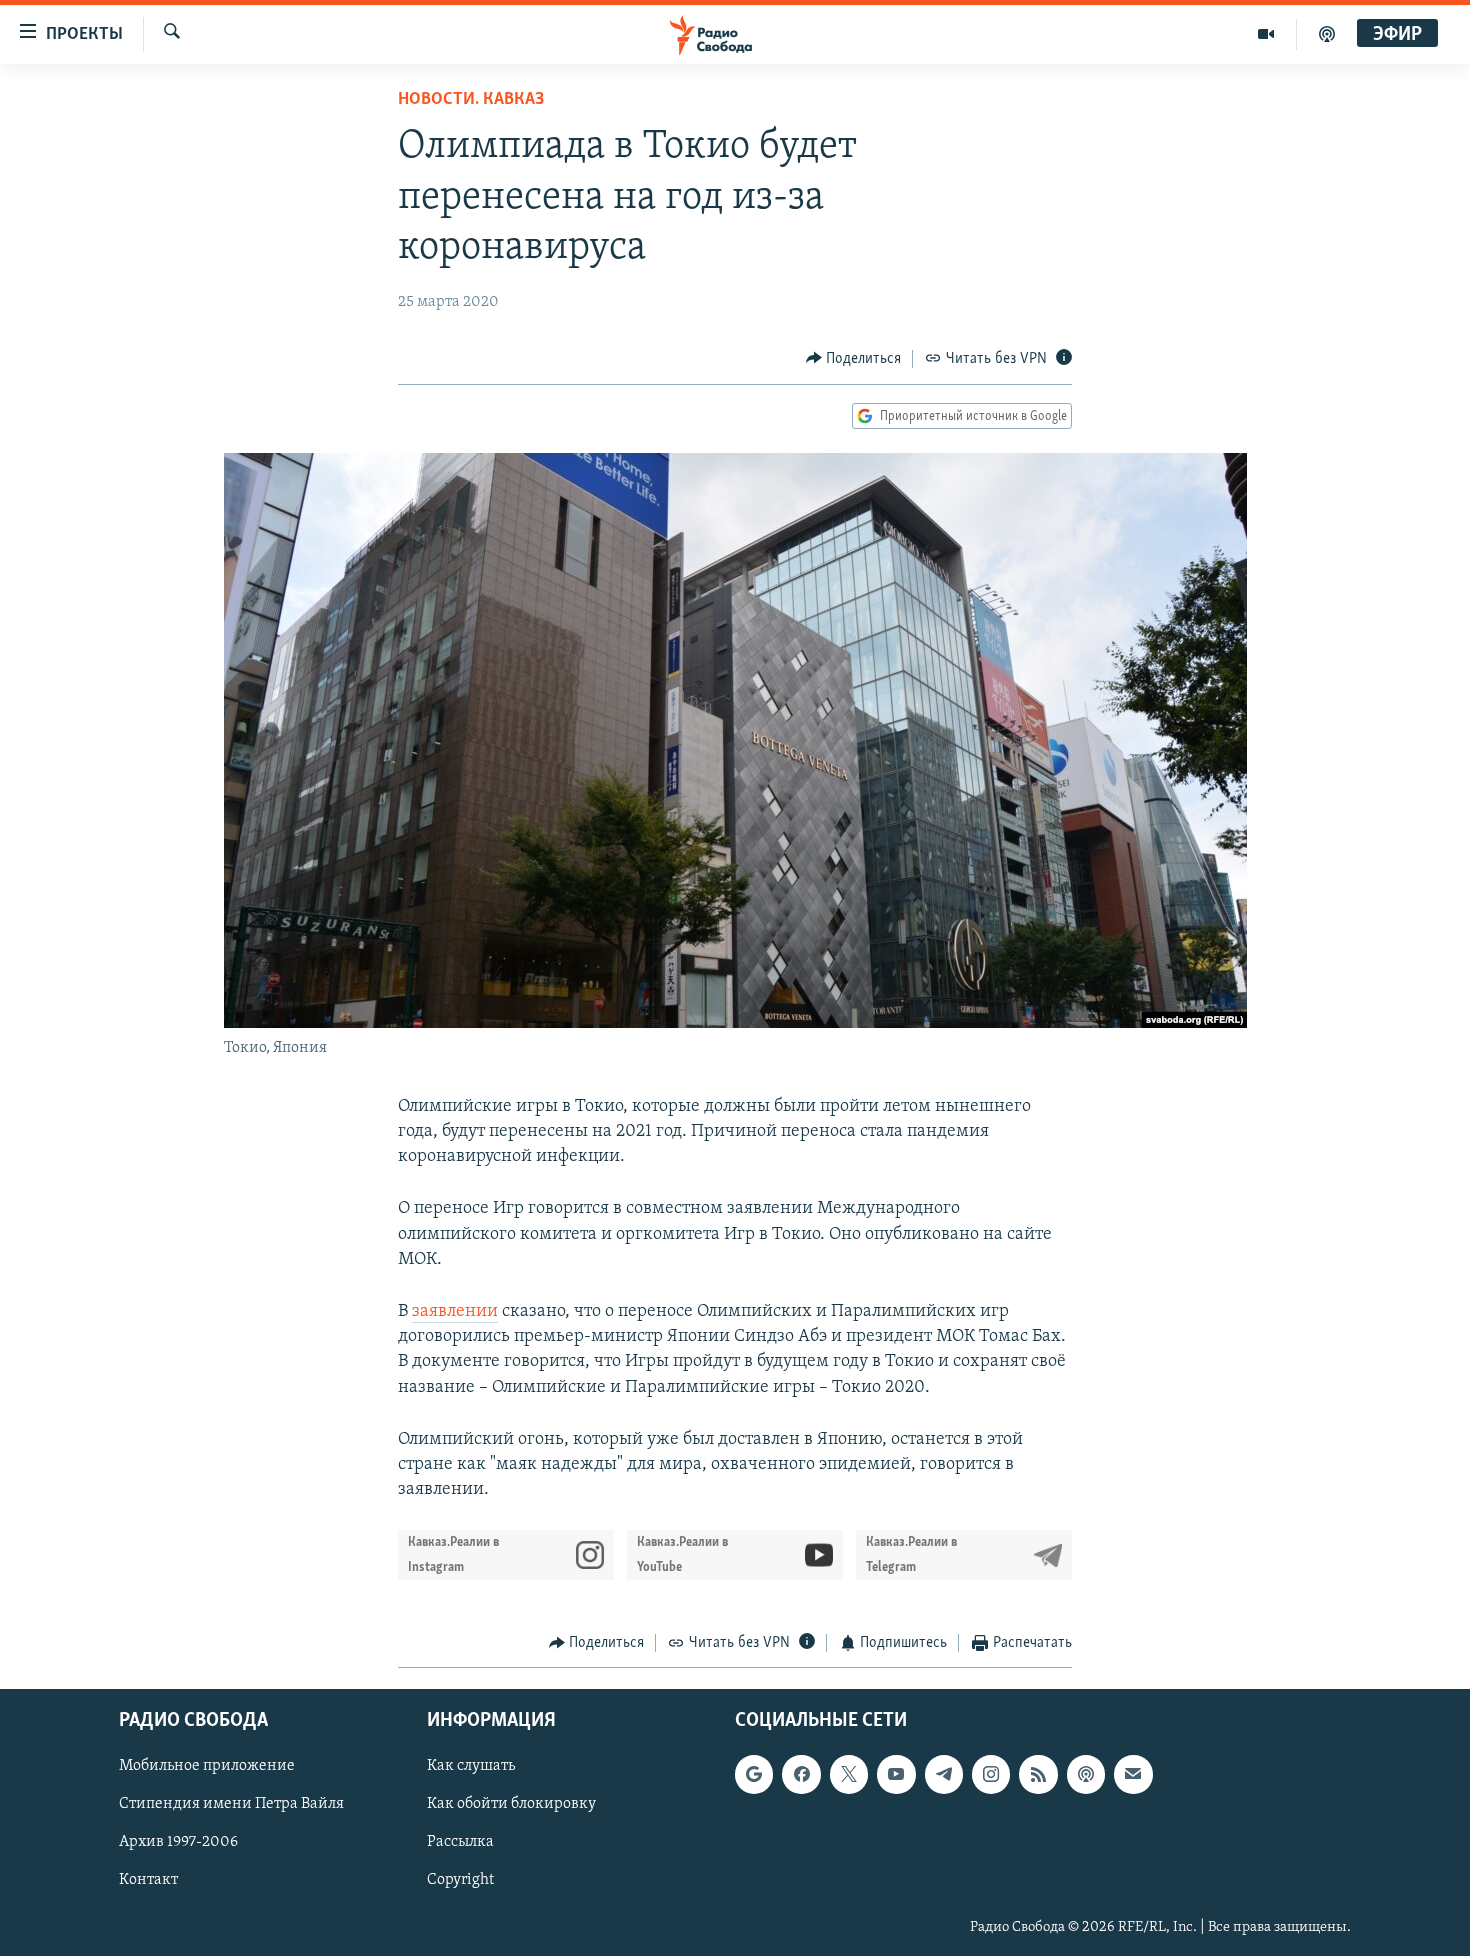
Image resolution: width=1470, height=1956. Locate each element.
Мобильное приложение (207, 1766)
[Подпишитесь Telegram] (944, 1774)
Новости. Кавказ (471, 100)
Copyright (460, 1880)
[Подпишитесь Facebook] (801, 1774)
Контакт (148, 1880)
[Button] (854, 359)
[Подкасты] (1086, 1774)
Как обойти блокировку (511, 1804)
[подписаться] (1133, 1774)
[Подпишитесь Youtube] (896, 1774)
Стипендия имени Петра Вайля (231, 1804)
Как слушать (471, 1766)
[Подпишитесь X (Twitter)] (849, 1774)
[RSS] (1038, 1774)
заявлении (455, 1312)
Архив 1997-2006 (178, 1842)
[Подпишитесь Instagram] (991, 1774)
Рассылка (460, 1842)
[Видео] (1266, 34)
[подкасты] (1327, 34)
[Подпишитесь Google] (754, 1774)
